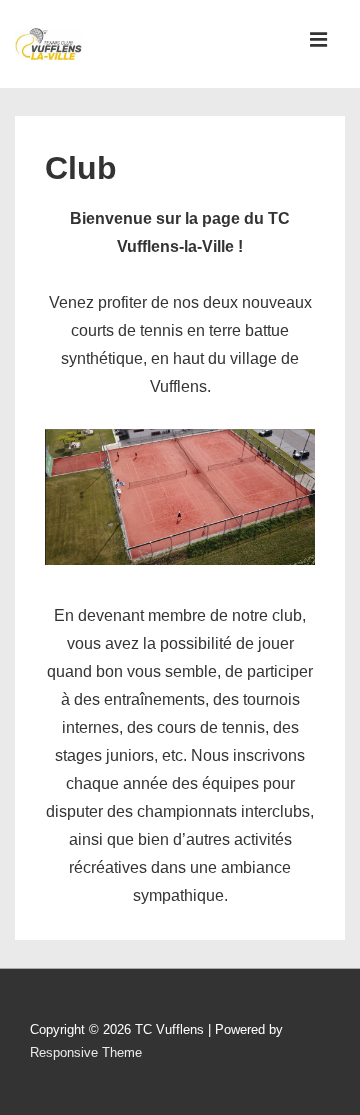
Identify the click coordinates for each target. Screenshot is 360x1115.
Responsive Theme (86, 1052)
